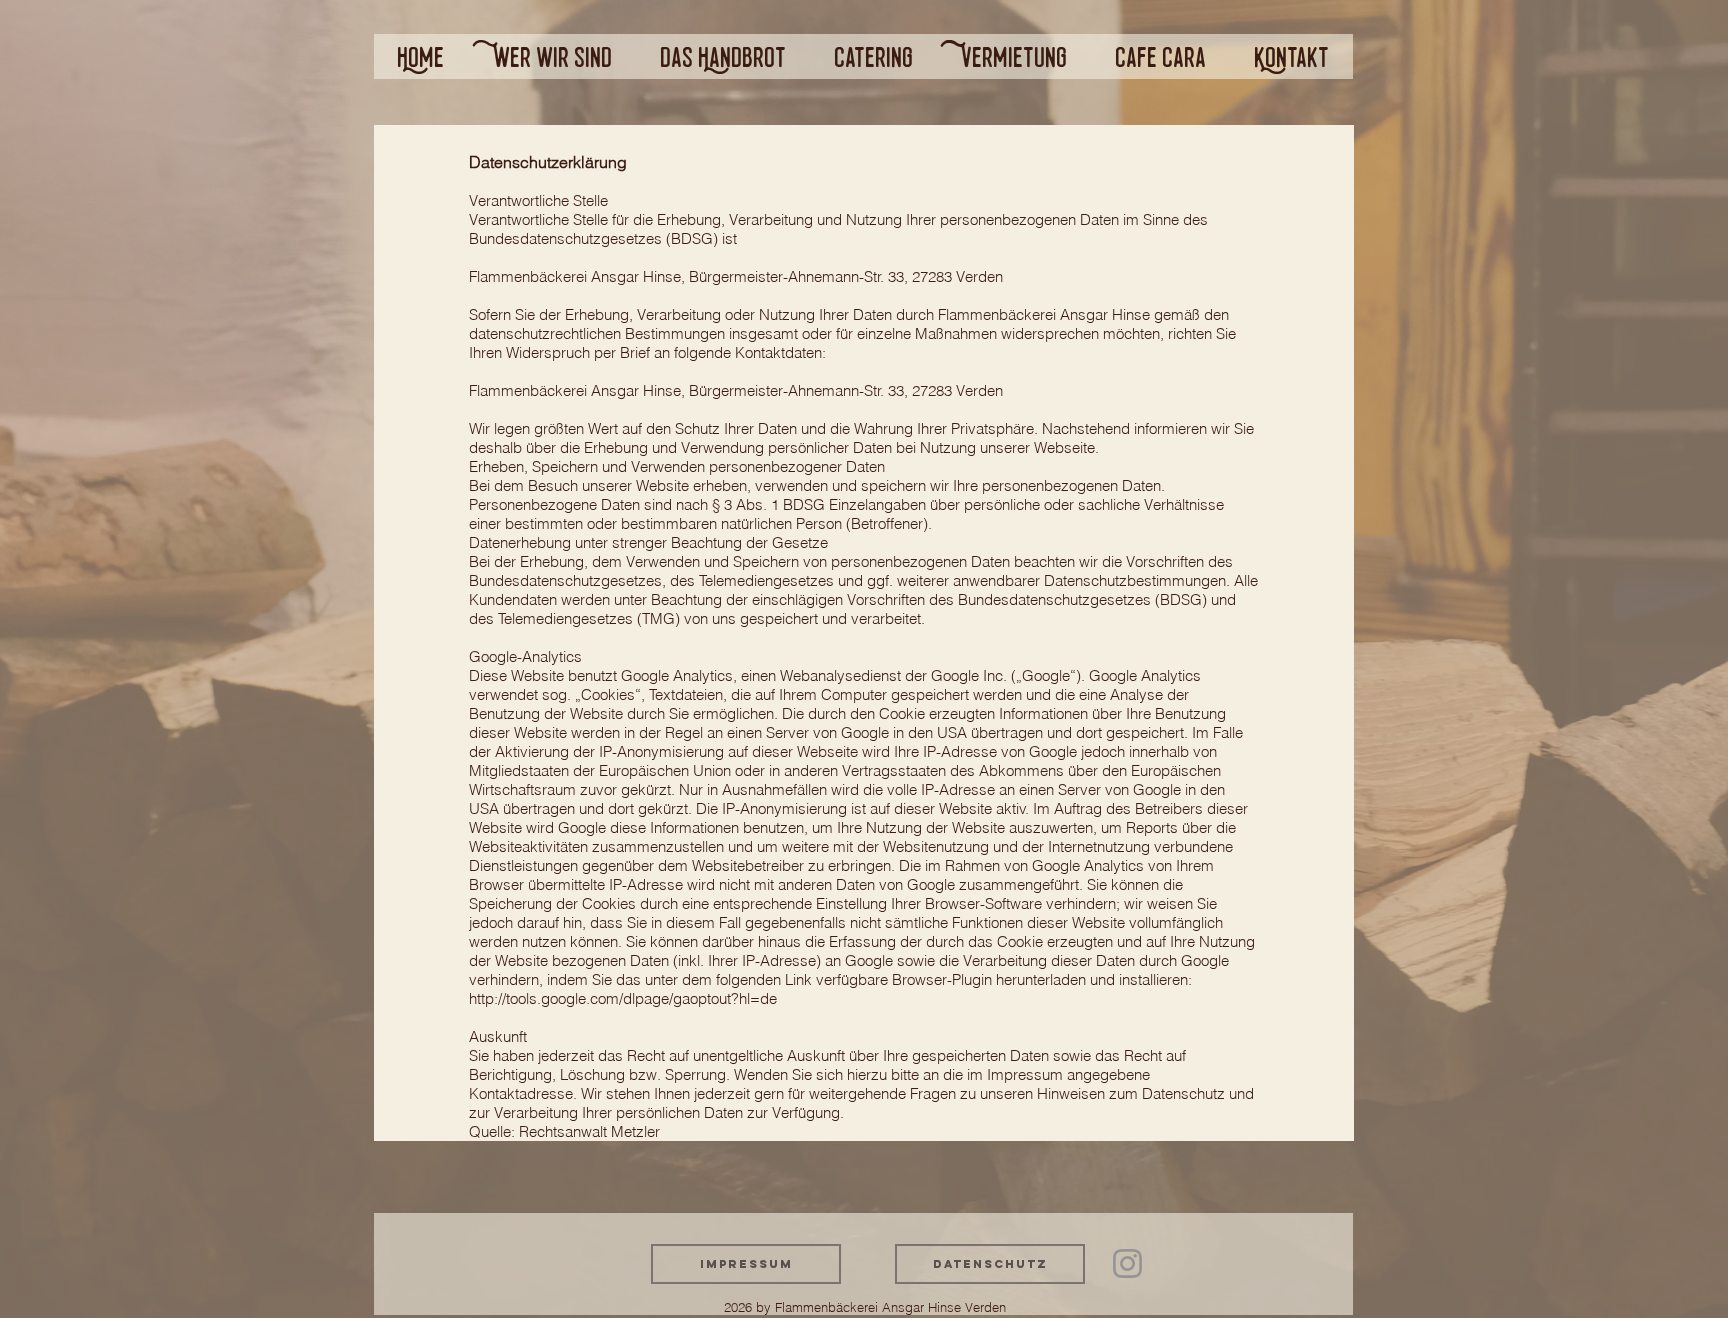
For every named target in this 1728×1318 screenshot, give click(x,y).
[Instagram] (1127, 1263)
